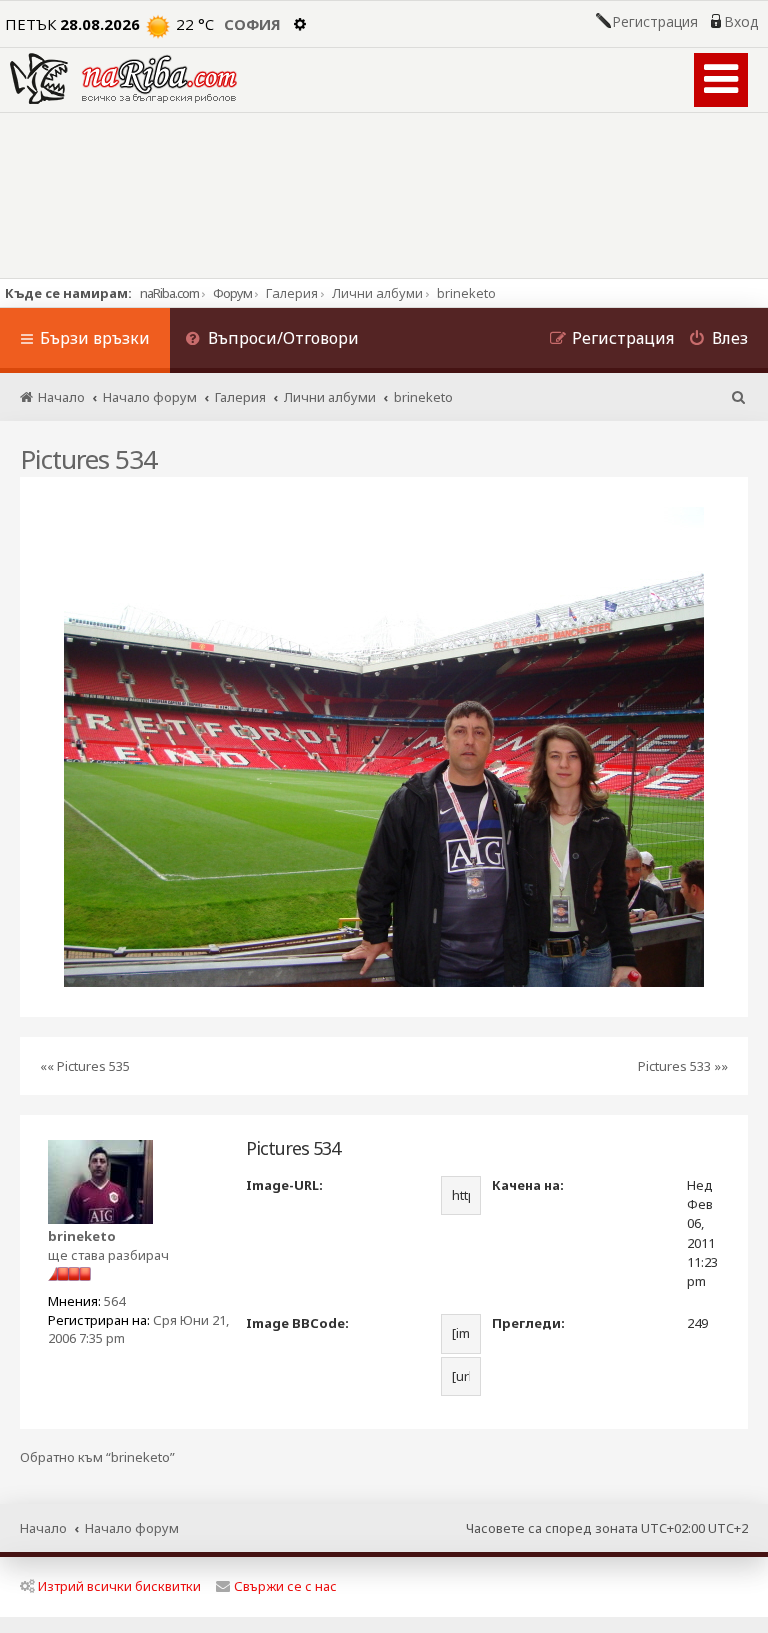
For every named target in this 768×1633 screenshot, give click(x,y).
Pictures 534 (88, 459)
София (252, 24)
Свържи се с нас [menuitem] (285, 1586)
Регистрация (655, 22)
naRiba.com (169, 293)
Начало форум (132, 1528)
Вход (741, 22)
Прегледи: (528, 1323)
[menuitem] (272, 340)
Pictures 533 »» (683, 1066)
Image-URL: (284, 1185)
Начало (43, 1528)
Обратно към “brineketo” (97, 1457)
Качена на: (528, 1185)
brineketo (82, 1236)
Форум (232, 293)
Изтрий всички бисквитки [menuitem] (119, 1586)
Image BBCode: (297, 1323)
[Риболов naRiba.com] (123, 78)
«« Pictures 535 (85, 1066)
